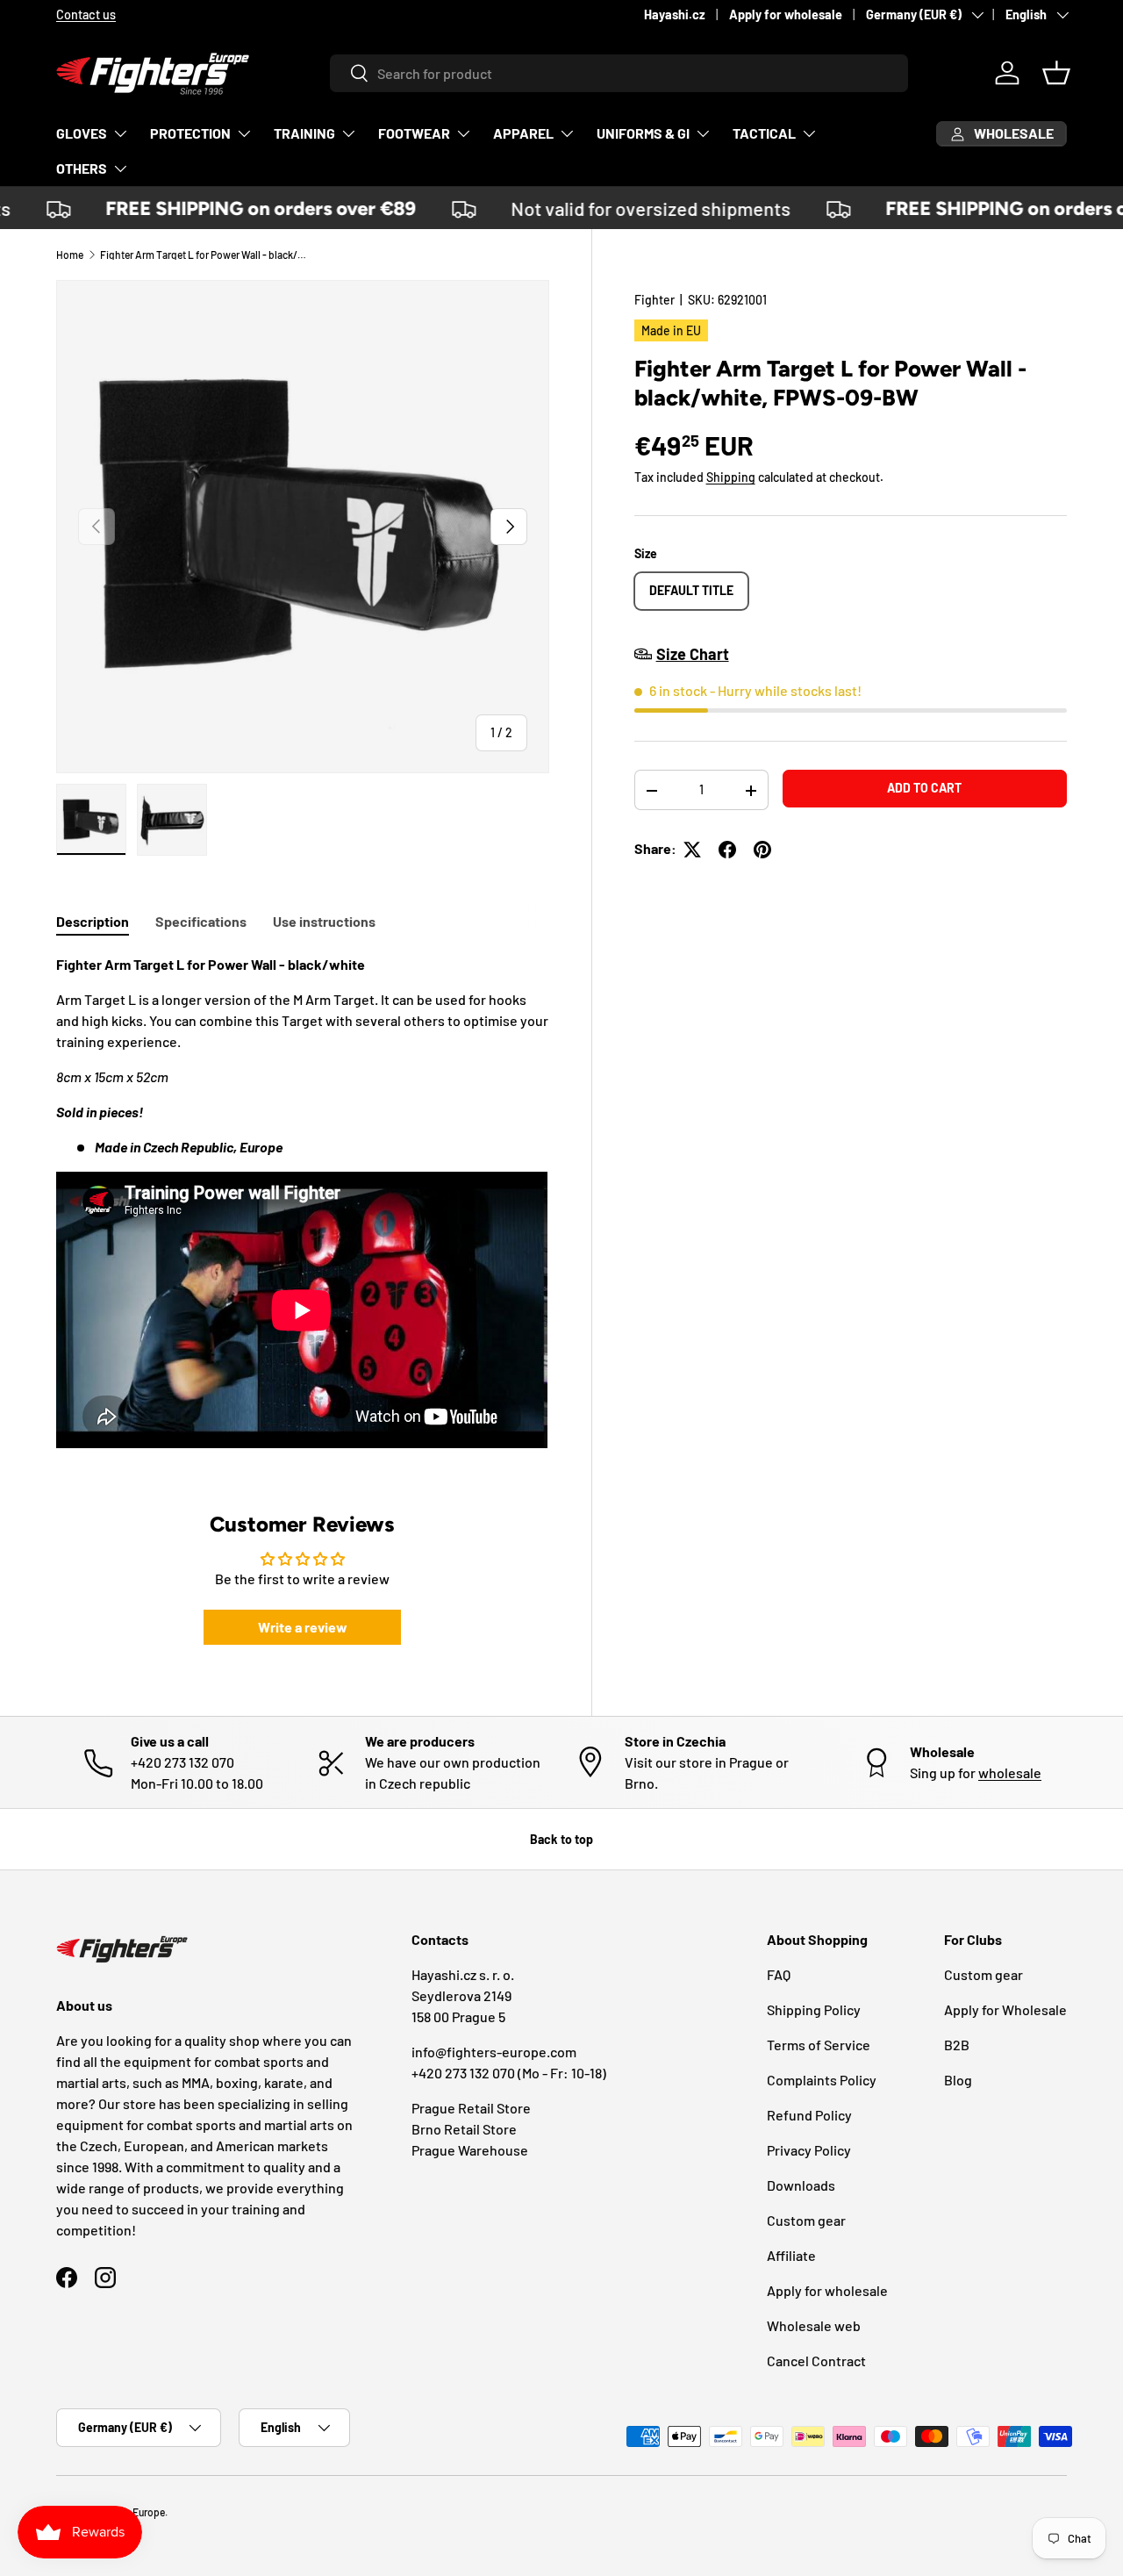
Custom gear (806, 2220)
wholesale (1010, 1772)
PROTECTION (190, 133)
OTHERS (82, 168)
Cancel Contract (816, 2361)
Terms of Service (819, 2045)
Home (70, 255)
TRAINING (304, 133)
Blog (958, 2080)
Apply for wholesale (786, 14)
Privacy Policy (809, 2150)
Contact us (519, 14)
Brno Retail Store (464, 2129)
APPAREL (523, 133)
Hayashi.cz (675, 14)
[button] (1056, 73)
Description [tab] (93, 921)
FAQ (779, 1974)
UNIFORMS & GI (643, 133)
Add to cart (924, 788)
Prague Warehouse (470, 2150)
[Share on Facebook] (727, 850)
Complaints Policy (822, 2080)
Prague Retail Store (471, 2108)
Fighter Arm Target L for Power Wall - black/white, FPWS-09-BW (205, 255)
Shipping (731, 478)
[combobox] (619, 73)
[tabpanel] (303, 1204)
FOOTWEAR (414, 133)
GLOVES (82, 133)
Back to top (561, 1839)
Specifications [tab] (201, 921)
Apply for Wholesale (1005, 2009)
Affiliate (791, 2255)
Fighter (654, 300)
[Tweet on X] (692, 850)
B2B (957, 2045)
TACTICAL (764, 133)
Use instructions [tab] (324, 921)
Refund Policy (809, 2115)
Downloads (801, 2185)
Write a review (303, 1627)
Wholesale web (814, 2325)
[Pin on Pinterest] (762, 850)
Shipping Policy (814, 2009)
